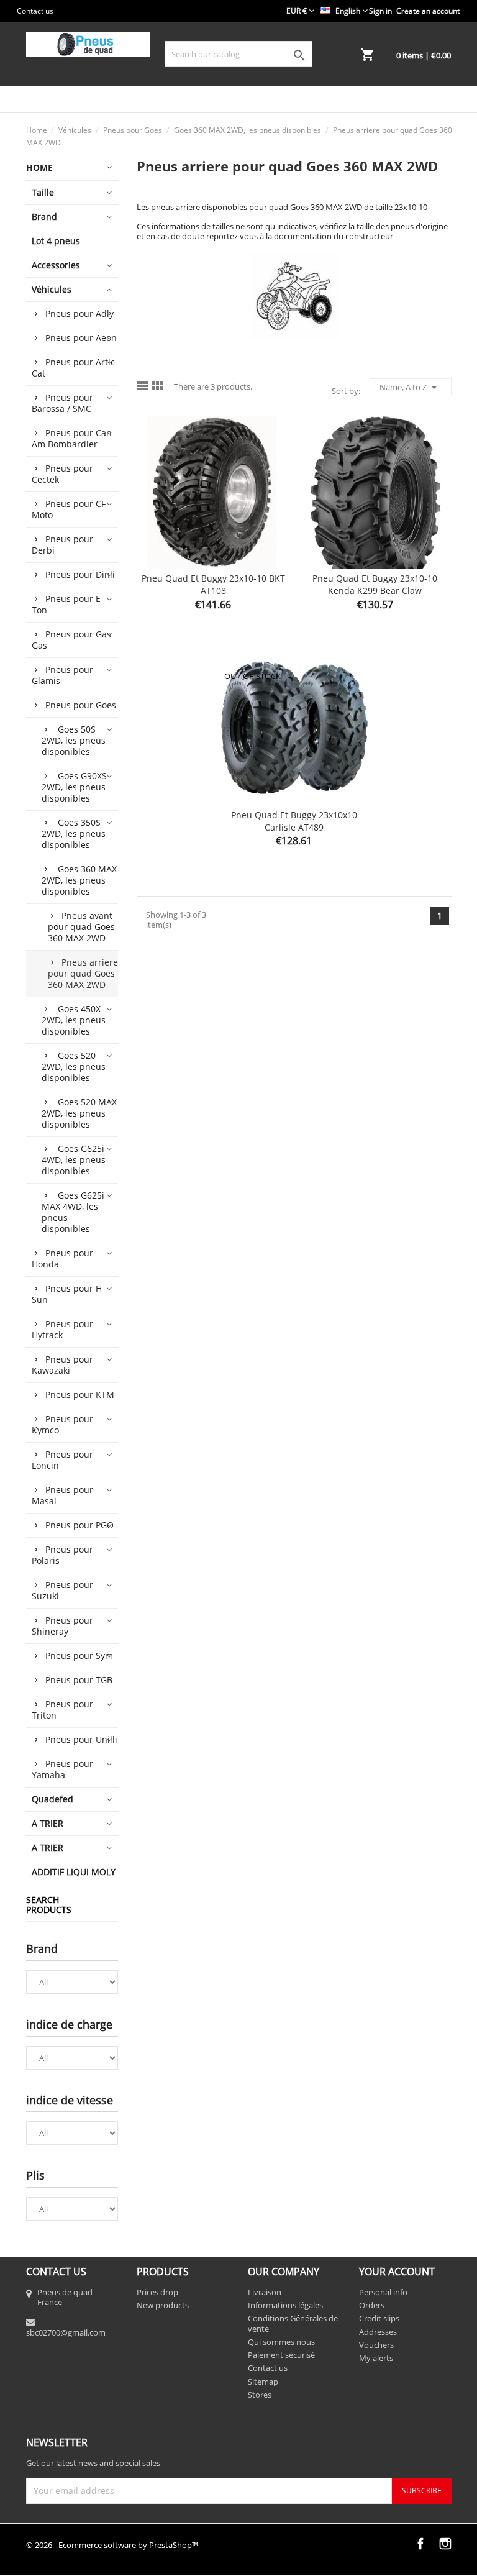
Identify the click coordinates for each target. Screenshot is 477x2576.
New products (163, 2305)
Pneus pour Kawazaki (62, 1365)
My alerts (376, 2358)
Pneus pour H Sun (67, 1294)
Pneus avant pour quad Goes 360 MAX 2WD (81, 927)
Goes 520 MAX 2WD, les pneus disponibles (79, 1113)
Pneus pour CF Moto (69, 509)
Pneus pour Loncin (62, 1460)
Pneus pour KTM (80, 1395)
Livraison (265, 2292)
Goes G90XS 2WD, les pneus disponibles (74, 787)
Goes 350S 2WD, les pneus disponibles (74, 834)
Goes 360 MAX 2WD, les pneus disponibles (79, 880)
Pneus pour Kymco (62, 1424)
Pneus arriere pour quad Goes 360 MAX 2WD (83, 973)
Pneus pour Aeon (81, 338)
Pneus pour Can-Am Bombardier (73, 438)
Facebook (420, 2544)
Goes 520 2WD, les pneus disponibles (74, 1066)
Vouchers (376, 2345)
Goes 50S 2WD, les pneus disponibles (74, 740)
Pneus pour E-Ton (68, 604)
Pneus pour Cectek (62, 474)
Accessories (56, 265)
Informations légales (285, 2305)
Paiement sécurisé (281, 2355)
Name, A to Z (411, 387)
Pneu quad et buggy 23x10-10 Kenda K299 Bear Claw (375, 584)
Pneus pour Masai (62, 1495)
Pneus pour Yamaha (62, 1769)
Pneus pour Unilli (81, 1739)
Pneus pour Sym (79, 1656)
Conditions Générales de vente (293, 2323)
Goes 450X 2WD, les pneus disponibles (74, 1020)
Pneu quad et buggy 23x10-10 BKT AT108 (213, 584)
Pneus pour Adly (79, 313)
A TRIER (48, 1823)
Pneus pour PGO (79, 1525)
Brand (44, 217)
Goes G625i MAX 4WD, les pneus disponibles (73, 1212)
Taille (43, 192)
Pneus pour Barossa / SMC (62, 403)
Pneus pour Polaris (62, 1555)
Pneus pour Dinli (80, 574)
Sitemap (263, 2382)
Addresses (378, 2332)
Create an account (428, 11)
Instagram (445, 2544)
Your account (397, 2272)
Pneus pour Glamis (62, 675)
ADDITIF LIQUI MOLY (74, 1872)
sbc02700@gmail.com (66, 2332)
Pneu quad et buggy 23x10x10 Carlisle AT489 (294, 821)
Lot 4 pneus (56, 241)
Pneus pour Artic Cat (73, 368)
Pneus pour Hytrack (62, 1329)
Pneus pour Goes (81, 705)
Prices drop (157, 2292)
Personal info (383, 2292)
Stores (260, 2395)
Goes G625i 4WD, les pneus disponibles (74, 1160)
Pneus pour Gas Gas (71, 640)
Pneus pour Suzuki (62, 1590)
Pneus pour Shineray (62, 1626)
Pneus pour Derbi (62, 545)
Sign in (380, 11)
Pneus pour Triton (62, 1710)
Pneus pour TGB (79, 1680)
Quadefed (52, 1799)
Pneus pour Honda (62, 1258)
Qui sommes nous (281, 2342)
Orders (372, 2305)
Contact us (35, 11)
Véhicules (52, 289)
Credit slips (379, 2318)
